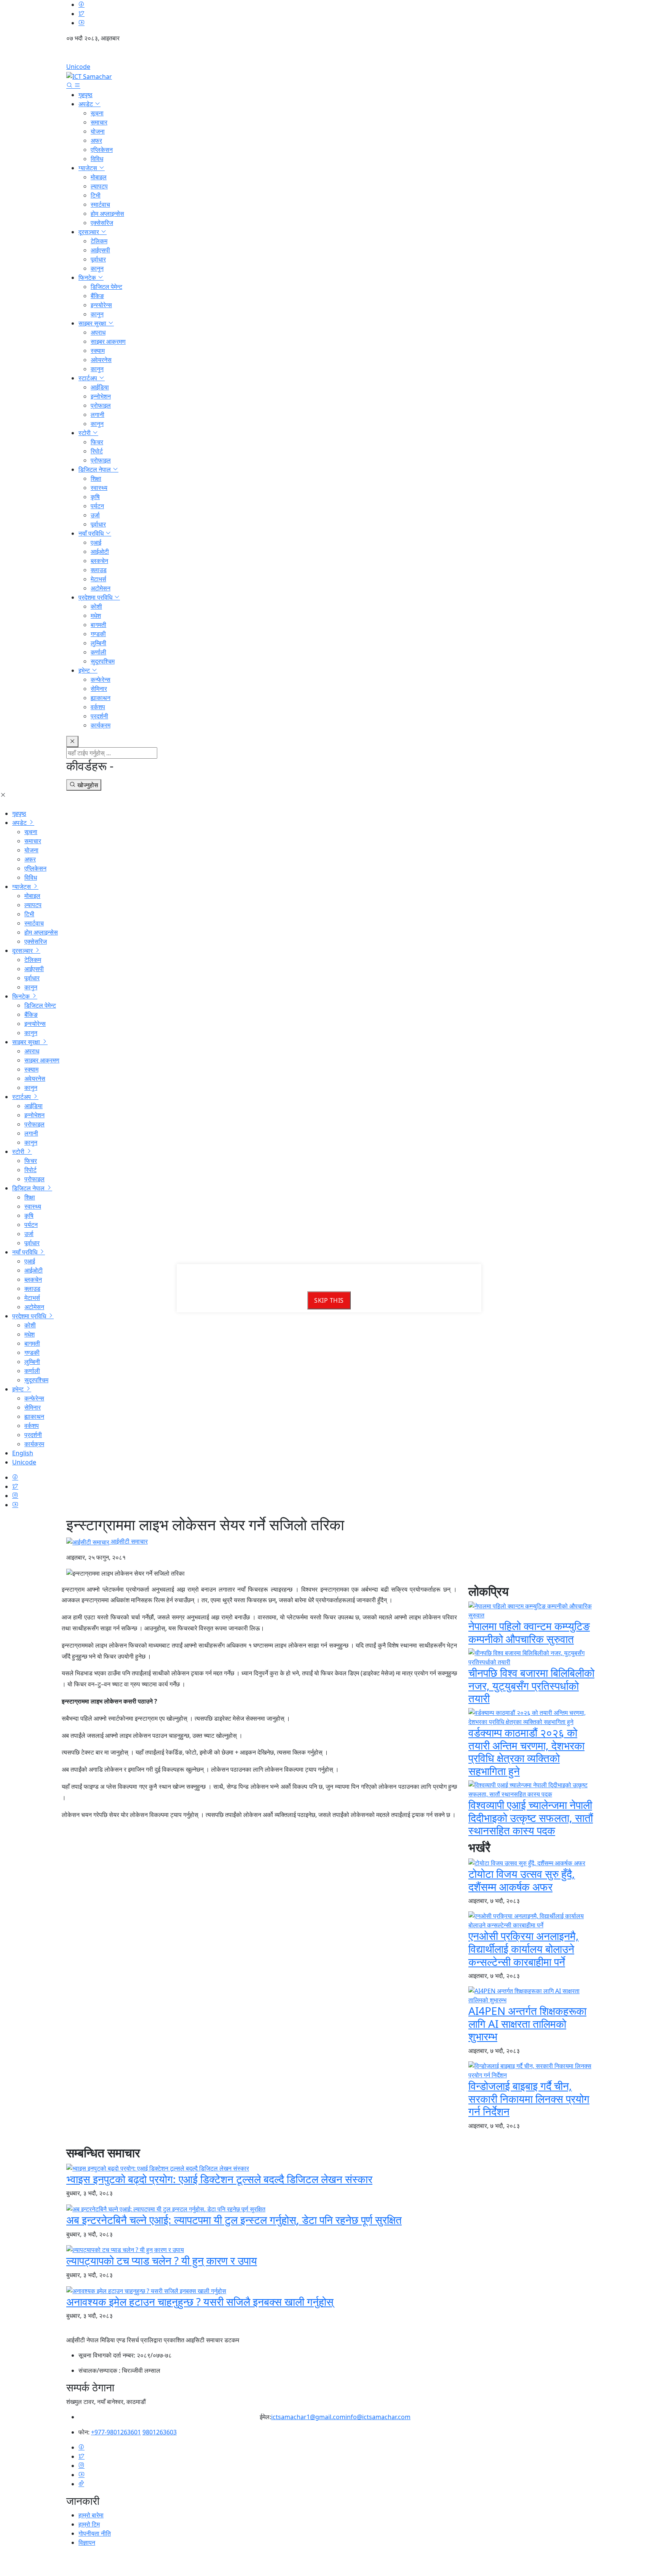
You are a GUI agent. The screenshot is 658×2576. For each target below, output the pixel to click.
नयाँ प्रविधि (92, 533)
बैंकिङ (97, 296)
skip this (329, 1300)
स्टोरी (85, 433)
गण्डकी (98, 634)
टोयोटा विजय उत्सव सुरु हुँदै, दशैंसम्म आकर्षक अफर (522, 1880)
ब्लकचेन (99, 561)
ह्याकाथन (101, 698)
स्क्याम (98, 351)
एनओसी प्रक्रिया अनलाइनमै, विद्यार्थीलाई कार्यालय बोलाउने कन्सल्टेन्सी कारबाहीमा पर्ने (524, 1948)
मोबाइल (99, 177)
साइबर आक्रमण (108, 341)
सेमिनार (99, 689)
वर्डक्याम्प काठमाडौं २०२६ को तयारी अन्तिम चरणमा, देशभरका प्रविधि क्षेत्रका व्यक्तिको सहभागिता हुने (526, 1752)
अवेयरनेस (101, 360)
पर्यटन (97, 506)
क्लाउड (99, 570)
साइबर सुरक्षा (93, 323)
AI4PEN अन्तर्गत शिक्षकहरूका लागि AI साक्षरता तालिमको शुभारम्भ (527, 2023)
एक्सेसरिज (102, 223)
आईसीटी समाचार (129, 1541)
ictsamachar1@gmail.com (308, 2417)
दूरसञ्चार (89, 232)
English (329, 55)
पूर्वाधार (98, 259)
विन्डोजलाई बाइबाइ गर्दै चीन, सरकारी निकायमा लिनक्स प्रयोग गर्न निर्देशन (529, 2098)
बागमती (98, 625)
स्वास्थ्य (99, 488)
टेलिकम (99, 241)
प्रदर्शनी (99, 716)
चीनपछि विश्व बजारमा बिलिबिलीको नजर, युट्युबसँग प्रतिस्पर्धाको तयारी (531, 1685)
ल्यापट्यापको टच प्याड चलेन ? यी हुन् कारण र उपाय (162, 2260)
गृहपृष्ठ (85, 95)
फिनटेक (88, 278)
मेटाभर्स (98, 579)
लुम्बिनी (98, 643)
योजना (98, 131)
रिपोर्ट (97, 451)
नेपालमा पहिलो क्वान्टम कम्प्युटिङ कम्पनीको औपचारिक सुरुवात (529, 1632)
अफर (96, 140)
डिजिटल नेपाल (95, 469)
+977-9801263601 (116, 2432)
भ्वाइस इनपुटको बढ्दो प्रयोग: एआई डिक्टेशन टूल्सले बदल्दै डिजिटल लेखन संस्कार (219, 2179)
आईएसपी (100, 250)
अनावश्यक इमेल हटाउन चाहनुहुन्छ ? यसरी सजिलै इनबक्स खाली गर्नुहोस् (200, 2302)
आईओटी (100, 552)
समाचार (99, 122)
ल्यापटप (99, 186)
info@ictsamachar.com (378, 2417)
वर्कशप (98, 707)
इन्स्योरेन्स (101, 305)
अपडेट (86, 104)
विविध (97, 159)
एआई (96, 542)
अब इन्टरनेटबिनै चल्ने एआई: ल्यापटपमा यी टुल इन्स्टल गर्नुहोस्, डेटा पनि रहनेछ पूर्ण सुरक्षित (234, 2220)
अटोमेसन (101, 588)
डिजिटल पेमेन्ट (106, 287)
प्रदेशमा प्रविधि (96, 597)
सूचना (97, 113)
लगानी (97, 415)
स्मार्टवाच (100, 204)
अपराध (98, 332)
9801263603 (160, 2432)
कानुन (97, 268)
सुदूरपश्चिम (103, 661)
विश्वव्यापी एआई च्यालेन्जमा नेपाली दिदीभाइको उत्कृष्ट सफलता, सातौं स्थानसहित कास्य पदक (531, 1818)
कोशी (96, 606)
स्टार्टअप (89, 378)
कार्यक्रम (101, 725)
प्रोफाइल (101, 405)
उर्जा (95, 515)
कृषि (95, 497)
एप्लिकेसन (102, 150)
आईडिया (100, 387)
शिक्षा (96, 479)
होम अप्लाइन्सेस (107, 214)
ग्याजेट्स (89, 168)
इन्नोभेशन (101, 396)
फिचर (97, 442)
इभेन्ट (85, 670)
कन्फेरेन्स (101, 679)
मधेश (96, 616)
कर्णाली (98, 652)
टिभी (96, 195)
